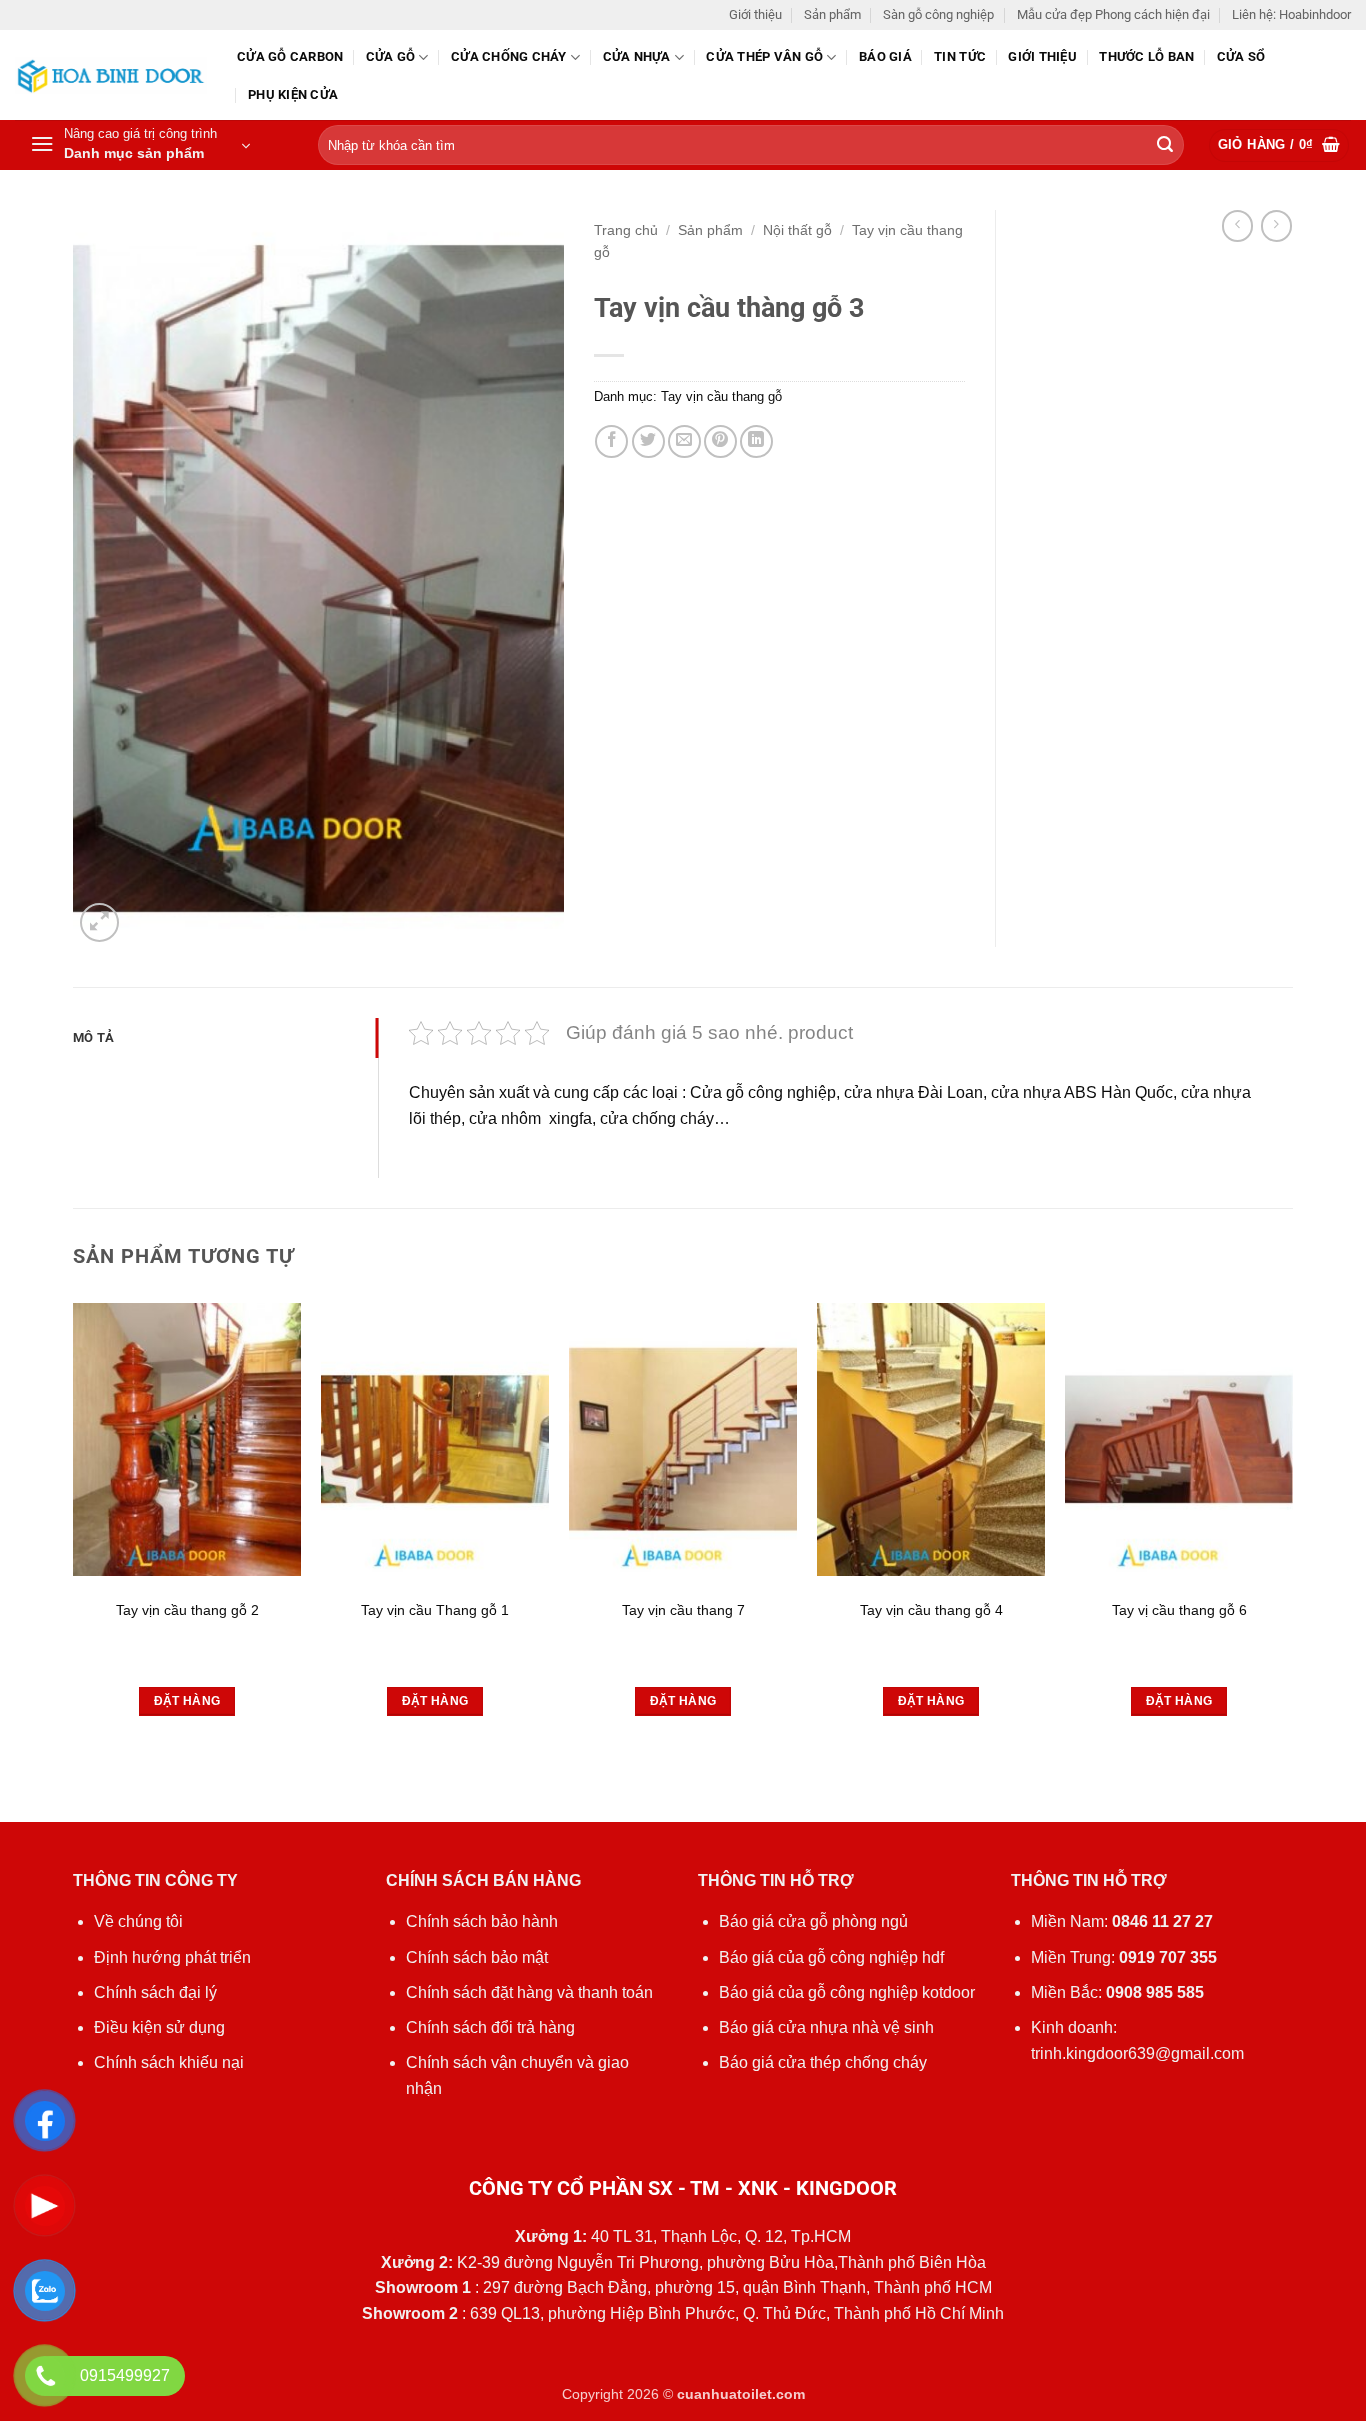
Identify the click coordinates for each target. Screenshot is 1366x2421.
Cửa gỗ (391, 56)
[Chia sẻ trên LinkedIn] (756, 441)
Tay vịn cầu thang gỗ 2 (187, 1610)
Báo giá (885, 56)
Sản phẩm (832, 14)
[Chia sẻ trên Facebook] (611, 441)
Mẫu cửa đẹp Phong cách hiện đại (1113, 14)
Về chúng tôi (138, 1921)
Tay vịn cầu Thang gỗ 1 (435, 1610)
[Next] (1292, 1560)
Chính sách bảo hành (482, 1921)
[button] (140, 145)
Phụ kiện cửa (293, 94)
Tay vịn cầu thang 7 (683, 1610)
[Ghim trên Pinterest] (720, 441)
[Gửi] (1165, 146)
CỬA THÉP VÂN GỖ (764, 56)
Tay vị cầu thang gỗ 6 (1179, 1610)
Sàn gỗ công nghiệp (938, 14)
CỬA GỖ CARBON (290, 56)
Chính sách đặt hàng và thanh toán (529, 1992)
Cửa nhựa (637, 56)
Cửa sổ (1241, 56)
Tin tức (960, 56)
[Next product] (1237, 225)
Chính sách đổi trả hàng (490, 2027)
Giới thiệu (755, 14)
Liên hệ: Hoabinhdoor (1291, 14)
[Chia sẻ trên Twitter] (648, 441)
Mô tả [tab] (93, 1037)
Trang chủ (626, 230)
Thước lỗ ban (1146, 56)
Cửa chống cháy (509, 56)
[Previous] (74, 1560)
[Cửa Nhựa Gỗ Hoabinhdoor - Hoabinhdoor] (111, 75)
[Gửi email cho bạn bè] (684, 441)
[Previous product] (1276, 225)
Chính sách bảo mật (477, 1957)
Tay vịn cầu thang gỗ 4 (931, 1610)
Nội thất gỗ (797, 230)
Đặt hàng (187, 1701)
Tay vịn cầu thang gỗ (721, 396)
